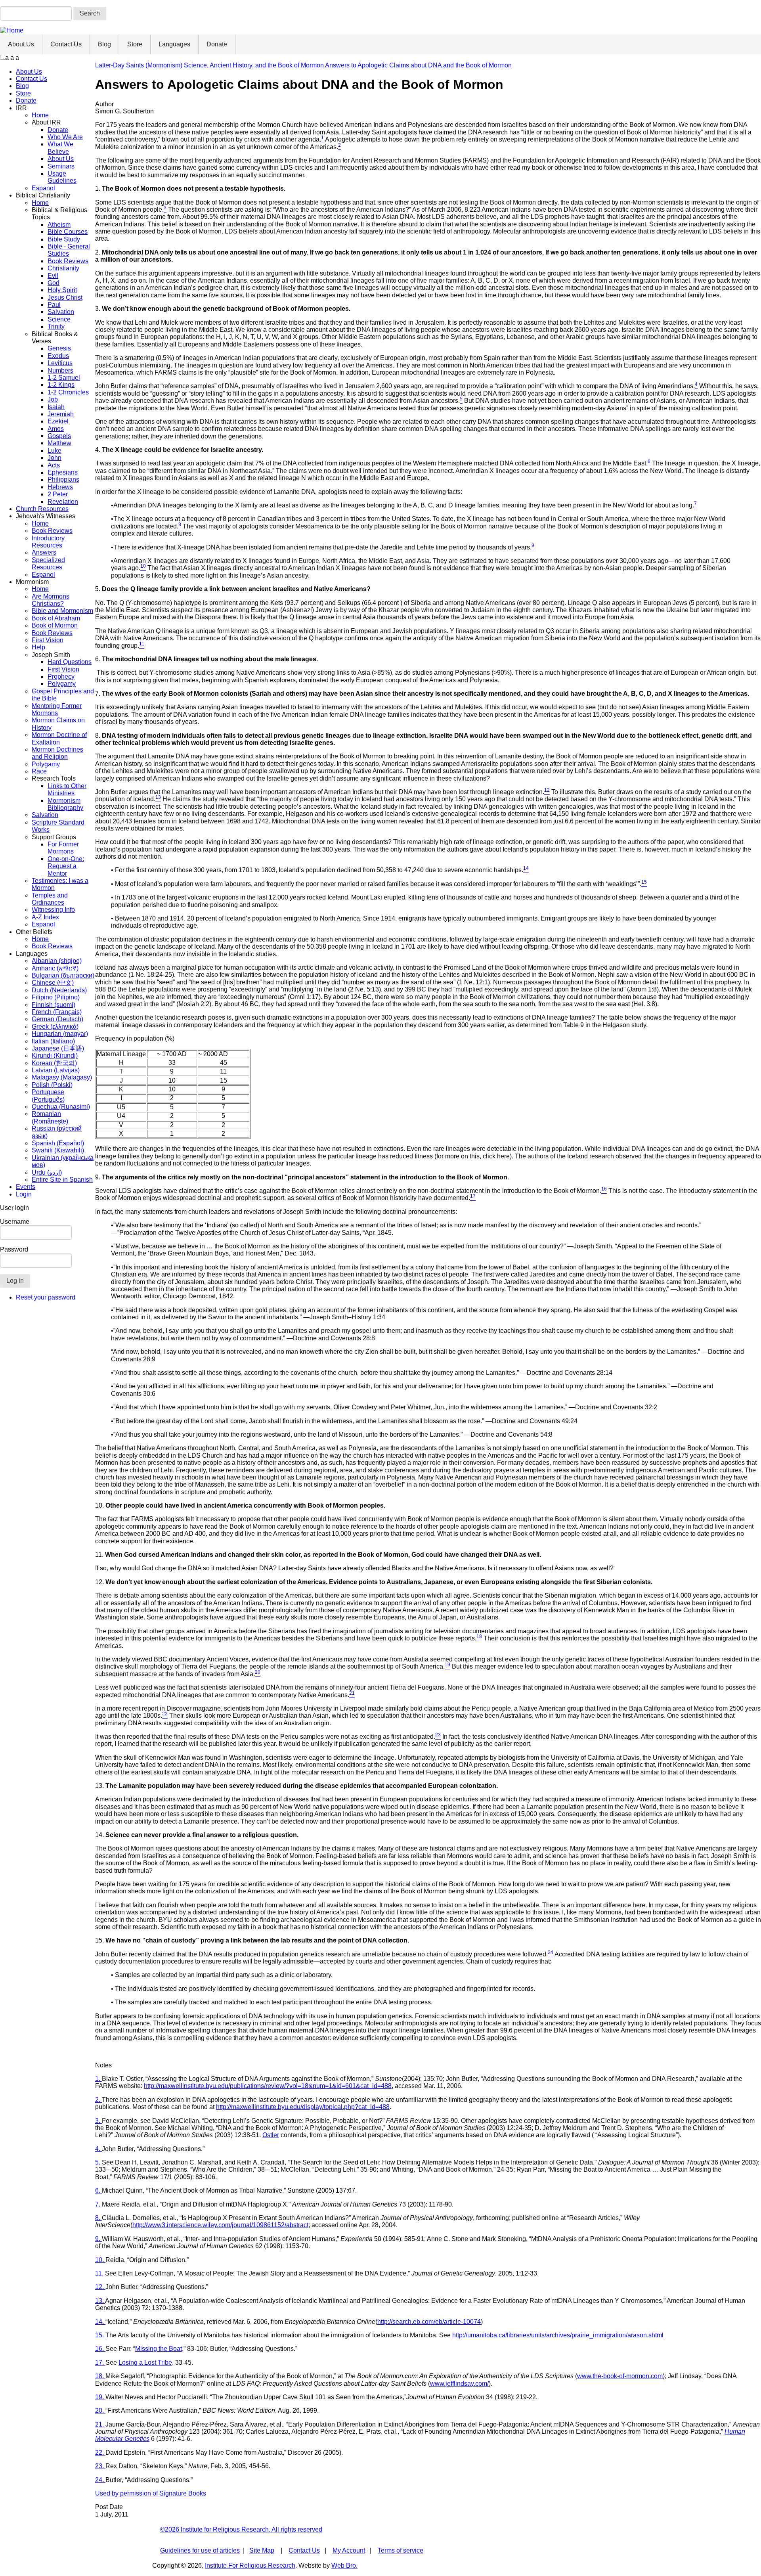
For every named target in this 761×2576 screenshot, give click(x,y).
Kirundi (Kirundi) (55, 1055)
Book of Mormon (55, 625)
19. (100, 2397)
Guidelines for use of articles (200, 2550)
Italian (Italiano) (53, 1041)
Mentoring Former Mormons (57, 709)
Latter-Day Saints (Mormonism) (139, 65)
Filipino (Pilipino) (56, 997)
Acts (54, 465)
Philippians (63, 479)
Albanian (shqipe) (57, 961)
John (54, 458)
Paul (54, 305)
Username (15, 1222)
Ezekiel (58, 421)
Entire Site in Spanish (62, 1180)
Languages (174, 44)
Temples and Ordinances (50, 899)
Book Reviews (68, 261)
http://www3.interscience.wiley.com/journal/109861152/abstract (220, 2225)
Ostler (271, 2135)
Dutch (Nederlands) (59, 990)
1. (98, 2079)
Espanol (43, 188)
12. (100, 2287)
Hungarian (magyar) (60, 1034)
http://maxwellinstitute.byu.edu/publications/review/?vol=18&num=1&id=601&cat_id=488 (268, 2086)
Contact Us (66, 44)
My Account (349, 2550)
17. (100, 2363)
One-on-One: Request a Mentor (66, 866)
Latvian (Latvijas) (56, 1070)
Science (59, 319)
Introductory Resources (48, 542)
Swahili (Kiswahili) (58, 1150)
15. (100, 2335)
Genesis (59, 348)
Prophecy (61, 677)
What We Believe (60, 148)
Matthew (59, 443)
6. (98, 2190)
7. (98, 2204)
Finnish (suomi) (54, 1005)
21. (100, 2424)
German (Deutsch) (57, 1019)
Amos (56, 429)
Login (24, 1194)
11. (100, 2273)
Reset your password (46, 1297)
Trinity (56, 326)
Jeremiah (61, 414)
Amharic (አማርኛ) (55, 968)
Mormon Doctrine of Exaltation (59, 738)
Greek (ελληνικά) (55, 1027)
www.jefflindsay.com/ (459, 2384)
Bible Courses (68, 232)
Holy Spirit (62, 290)
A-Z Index (45, 917)
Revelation (63, 502)
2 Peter (58, 494)
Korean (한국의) (54, 1063)
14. (100, 2322)
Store (135, 44)
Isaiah (56, 407)
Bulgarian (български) (63, 975)
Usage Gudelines (62, 177)
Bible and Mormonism (62, 611)
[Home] (12, 30)
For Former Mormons (63, 848)
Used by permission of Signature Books (151, 2493)
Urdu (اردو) (47, 1172)
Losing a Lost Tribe (145, 2363)
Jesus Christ (65, 298)
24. (100, 2480)
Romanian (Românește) (50, 1117)
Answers (44, 552)
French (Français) (57, 1012)
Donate (217, 44)
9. (98, 2239)
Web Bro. (344, 2565)
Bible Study (64, 239)
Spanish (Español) (58, 1143)
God (54, 283)
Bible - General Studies (69, 250)
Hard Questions (70, 662)
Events (26, 1187)
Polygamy (62, 684)
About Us (21, 44)
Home (40, 115)
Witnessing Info (53, 910)
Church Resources (42, 509)
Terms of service (401, 2550)
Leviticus (60, 363)
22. (100, 2453)
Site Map (262, 2550)
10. (100, 2260)
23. (100, 2466)
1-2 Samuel (64, 378)
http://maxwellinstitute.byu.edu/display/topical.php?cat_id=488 (303, 2107)
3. (98, 2121)
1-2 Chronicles (68, 392)
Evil (53, 276)
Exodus (58, 356)
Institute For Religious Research (250, 2565)
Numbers (60, 370)
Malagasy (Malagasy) (62, 1077)
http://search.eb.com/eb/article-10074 (429, 2322)
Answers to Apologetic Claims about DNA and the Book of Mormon (418, 65)
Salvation (61, 312)
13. (100, 2301)
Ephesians (63, 472)
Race (39, 771)
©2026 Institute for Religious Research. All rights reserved (241, 2529)
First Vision (48, 640)
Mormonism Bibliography (65, 804)
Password (14, 1249)
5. (98, 2162)
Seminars (61, 166)
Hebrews (60, 487)
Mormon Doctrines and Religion (57, 753)
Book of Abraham (56, 618)
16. (100, 2349)
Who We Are (65, 137)
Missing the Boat (159, 2349)
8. (98, 2218)
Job (53, 399)
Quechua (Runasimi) (61, 1107)
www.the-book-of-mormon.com (620, 2376)
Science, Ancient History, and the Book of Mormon (254, 65)
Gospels (59, 436)
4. (98, 2149)
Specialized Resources (48, 564)
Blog (104, 44)
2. (98, 2100)
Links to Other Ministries (67, 789)
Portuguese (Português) (48, 1096)
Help (38, 647)
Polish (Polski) (52, 1085)
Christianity (63, 268)
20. (100, 2410)
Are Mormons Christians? (51, 600)
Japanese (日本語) (58, 1048)
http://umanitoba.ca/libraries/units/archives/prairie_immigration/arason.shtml (558, 2335)
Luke (54, 451)
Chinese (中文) (53, 983)
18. (100, 2376)
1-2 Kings (61, 385)
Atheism (59, 225)
